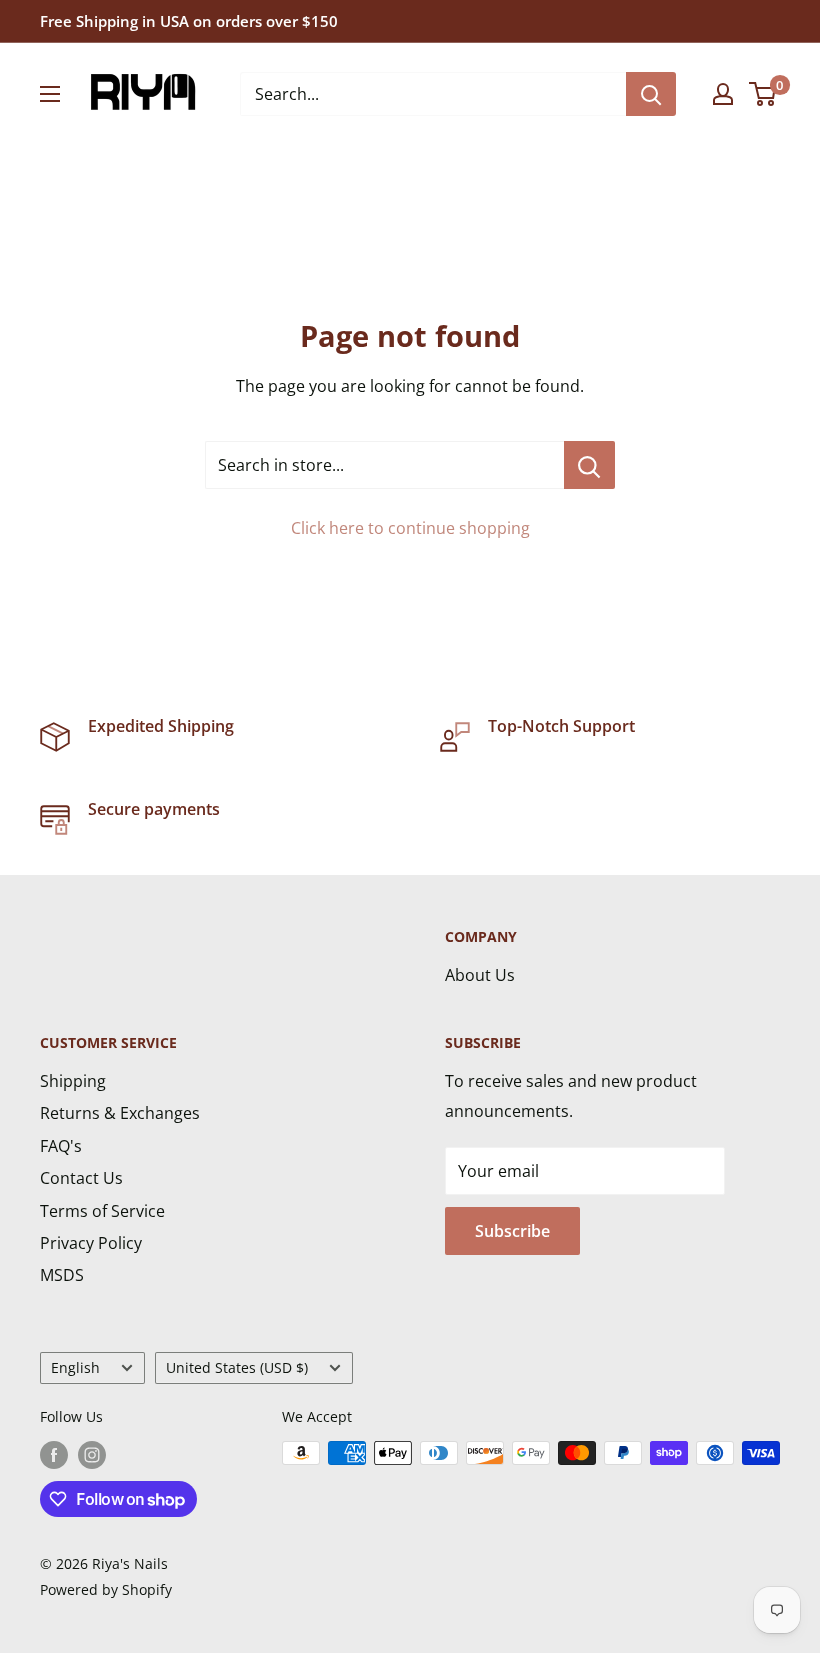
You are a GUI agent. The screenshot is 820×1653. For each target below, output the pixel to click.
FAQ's (61, 1146)
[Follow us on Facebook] (54, 1455)
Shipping (73, 1081)
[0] (763, 94)
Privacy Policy (91, 1243)
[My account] (723, 94)
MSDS (62, 1275)
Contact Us (81, 1178)
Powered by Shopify (106, 1589)
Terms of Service (102, 1211)
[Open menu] (50, 94)
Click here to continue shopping (410, 528)
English (75, 1367)
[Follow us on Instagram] (92, 1455)
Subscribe (512, 1231)
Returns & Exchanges (120, 1113)
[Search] (651, 94)
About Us (480, 975)
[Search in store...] (589, 465)
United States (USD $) (237, 1367)
